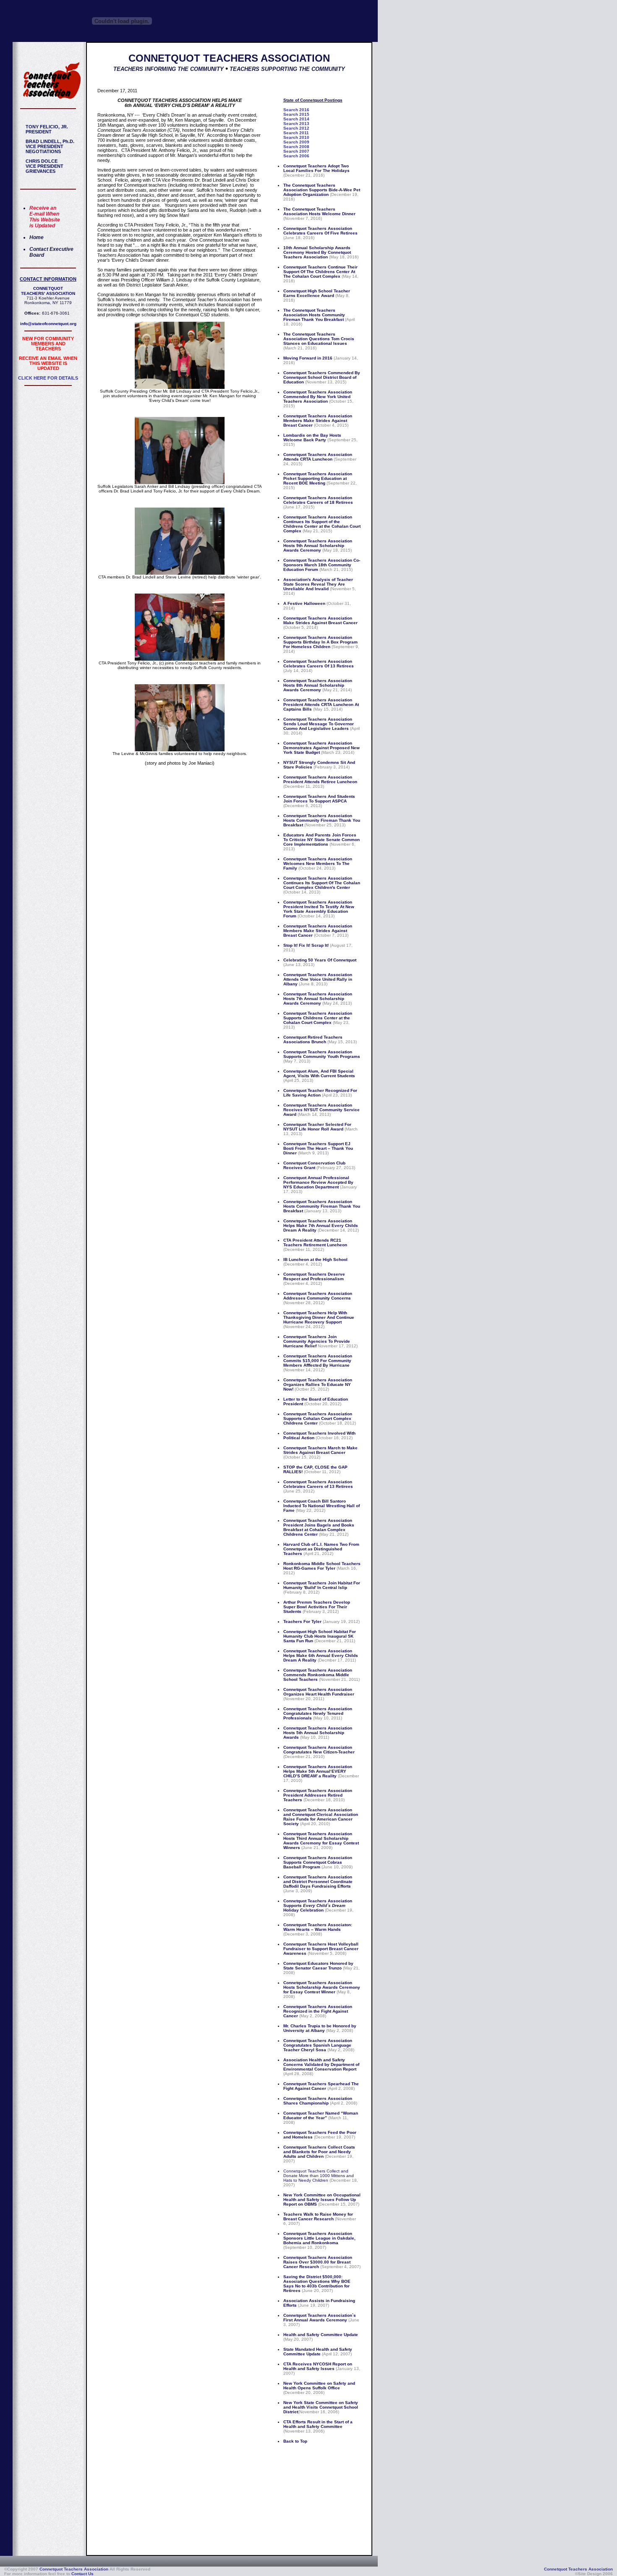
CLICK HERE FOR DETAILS (48, 378)
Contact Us (82, 2574)
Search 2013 (296, 124)
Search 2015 (296, 114)
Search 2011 (296, 133)
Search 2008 (296, 147)
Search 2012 (296, 128)
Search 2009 (296, 142)
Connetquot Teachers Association (74, 2569)
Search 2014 (296, 119)
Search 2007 (296, 151)
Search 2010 (296, 137)
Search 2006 (296, 156)
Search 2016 (296, 110)
